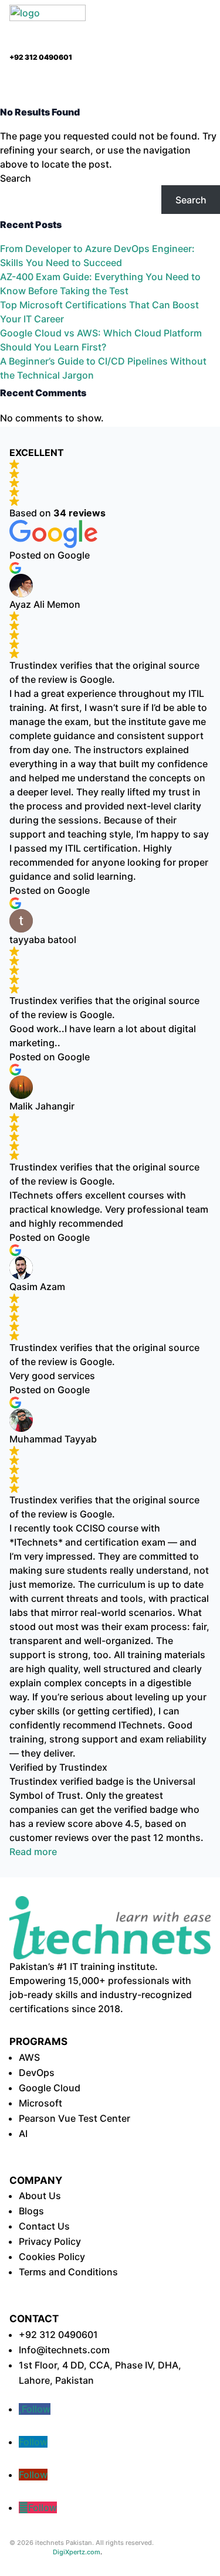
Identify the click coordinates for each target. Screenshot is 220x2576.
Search (16, 178)
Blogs (31, 2211)
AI (23, 2133)
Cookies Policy (52, 2257)
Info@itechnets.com (64, 2350)
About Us (40, 2196)
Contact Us (44, 2226)
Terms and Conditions (68, 2272)
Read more (33, 1852)
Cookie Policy (145, 2562)
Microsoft (40, 2103)
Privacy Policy (50, 2241)
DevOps (37, 2073)
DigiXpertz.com (77, 2552)
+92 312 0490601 (58, 2335)
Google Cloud (50, 2088)
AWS (29, 2057)
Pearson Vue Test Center (75, 2118)
